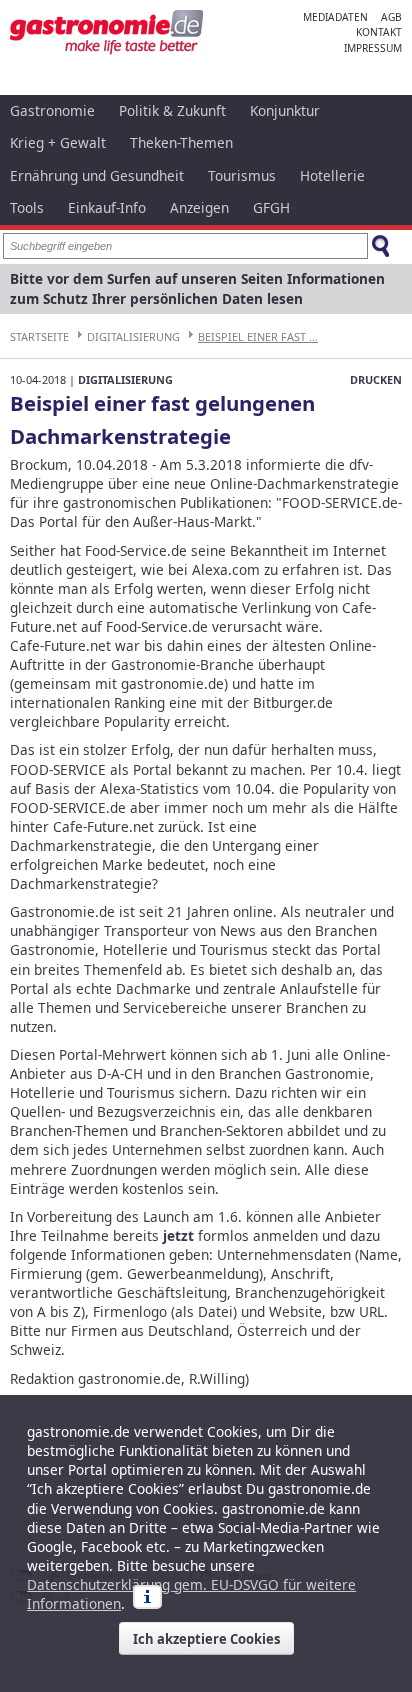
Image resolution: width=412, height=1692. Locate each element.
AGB (391, 17)
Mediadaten (335, 17)
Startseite (39, 336)
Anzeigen (199, 207)
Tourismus (242, 175)
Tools (27, 207)
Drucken (376, 379)
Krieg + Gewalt (58, 142)
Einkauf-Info (107, 207)
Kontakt (379, 32)
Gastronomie (52, 110)
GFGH (271, 207)
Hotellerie (332, 175)
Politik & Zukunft (172, 110)
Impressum (373, 48)
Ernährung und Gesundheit (97, 175)
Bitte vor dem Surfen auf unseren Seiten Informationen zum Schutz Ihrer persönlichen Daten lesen (197, 288)
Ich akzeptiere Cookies (206, 1639)
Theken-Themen (181, 142)
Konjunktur (285, 110)
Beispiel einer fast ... (258, 336)
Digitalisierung (133, 336)
